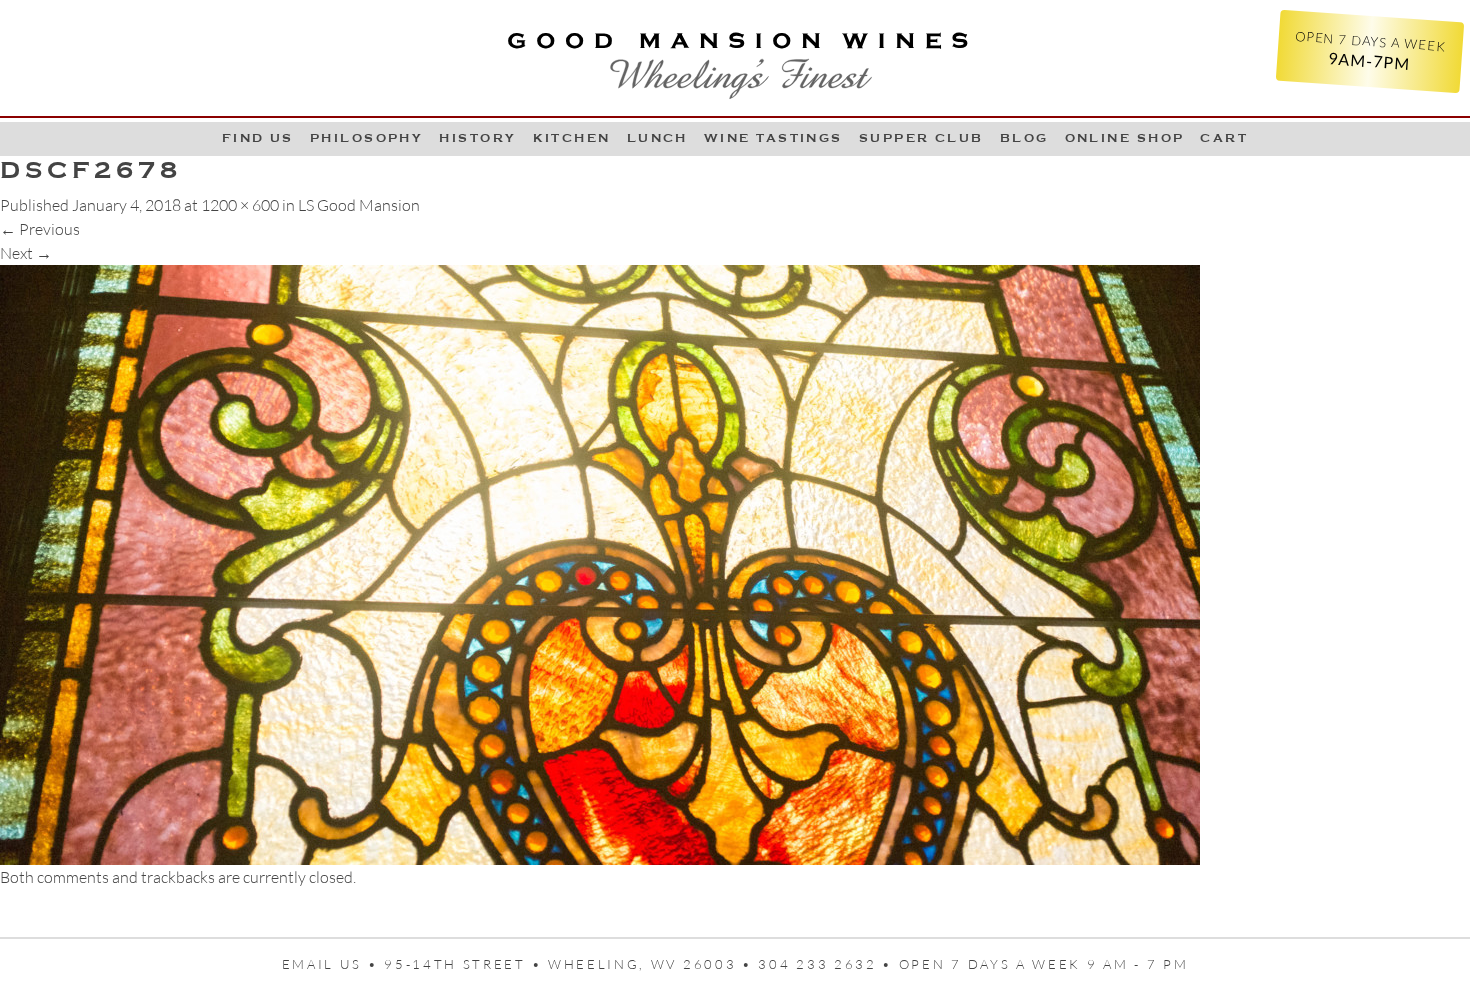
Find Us (258, 138)
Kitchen (572, 138)
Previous (40, 229)
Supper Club (921, 138)
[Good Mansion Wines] (735, 58)
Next (26, 253)
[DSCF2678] (600, 563)
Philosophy (367, 138)
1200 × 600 (240, 205)
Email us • (333, 964)
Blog (1024, 138)
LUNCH (657, 138)
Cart (1224, 138)
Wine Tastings (773, 138)
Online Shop (1125, 138)
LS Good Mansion (359, 205)
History (477, 138)
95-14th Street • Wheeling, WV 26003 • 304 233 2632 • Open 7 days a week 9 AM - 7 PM (786, 964)
